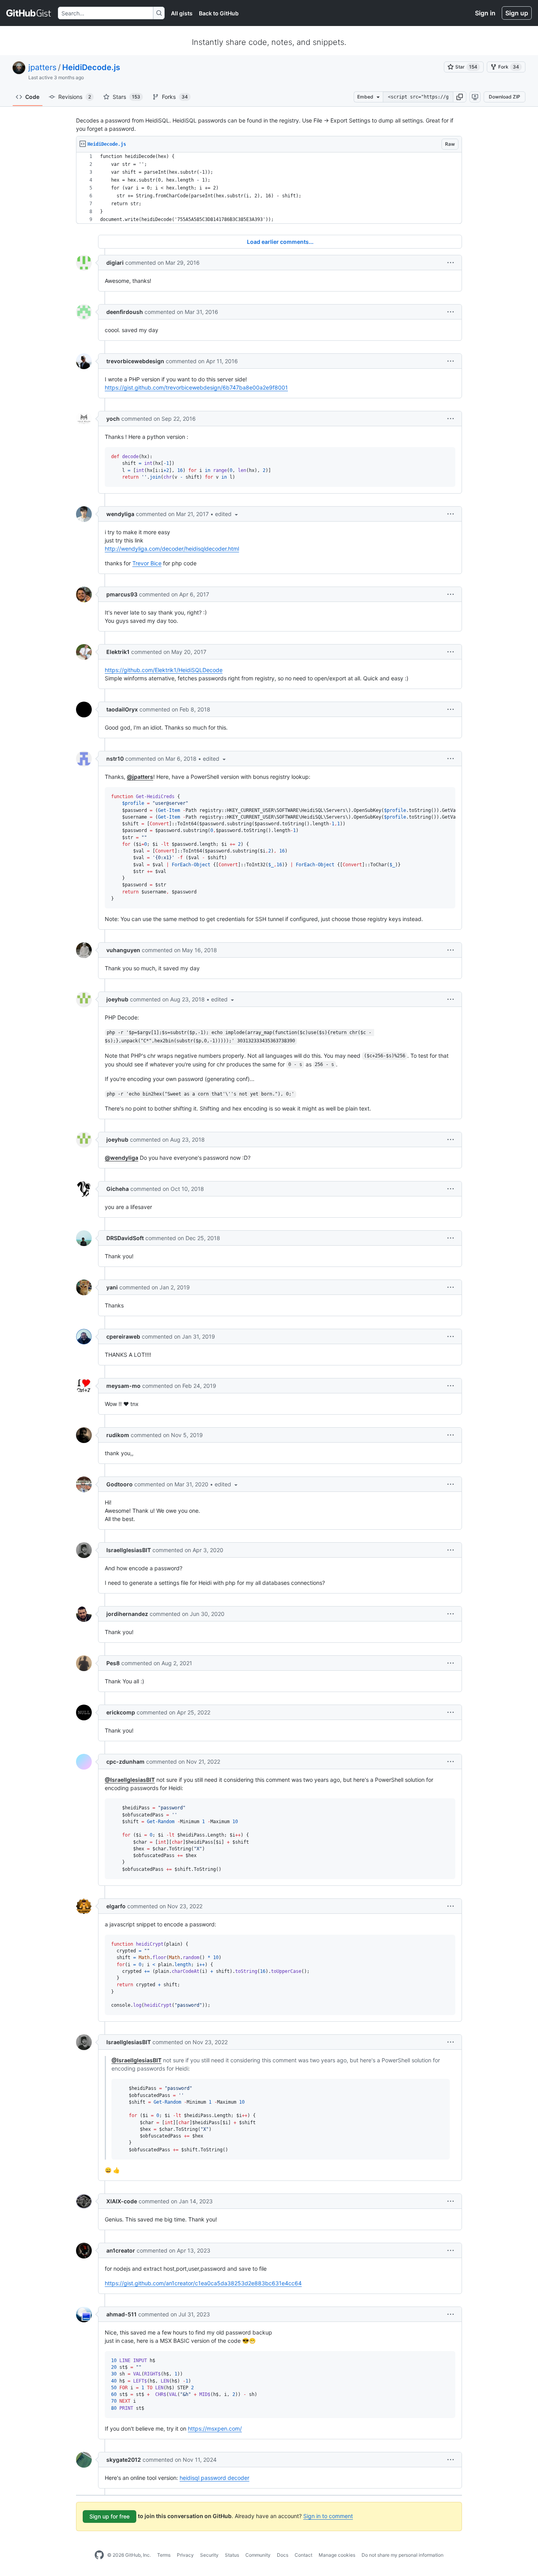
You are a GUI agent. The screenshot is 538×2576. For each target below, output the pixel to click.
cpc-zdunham (125, 1762)
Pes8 (113, 1663)
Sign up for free (109, 2516)
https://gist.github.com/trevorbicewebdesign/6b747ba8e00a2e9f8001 (196, 387)
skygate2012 (124, 2460)
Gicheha (118, 1189)
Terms (164, 2555)
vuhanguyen (123, 950)
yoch (113, 419)
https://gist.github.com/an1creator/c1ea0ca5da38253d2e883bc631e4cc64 (203, 2283)
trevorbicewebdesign (135, 361)
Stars (126, 97)
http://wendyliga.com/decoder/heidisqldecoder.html (172, 549)
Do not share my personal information (403, 2555)
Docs (283, 2555)
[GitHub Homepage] (99, 2555)
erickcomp (121, 1712)
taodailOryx (122, 709)
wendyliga (120, 514)
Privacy (185, 2555)
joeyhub (117, 999)
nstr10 (115, 759)
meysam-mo (123, 1386)
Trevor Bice (147, 563)
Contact (303, 2555)
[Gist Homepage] (29, 13)
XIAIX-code (122, 2201)
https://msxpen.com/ (215, 2428)
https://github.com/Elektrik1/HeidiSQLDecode (164, 670)
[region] (269, 188)
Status (232, 2555)
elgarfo (116, 1906)
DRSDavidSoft (125, 1238)
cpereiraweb (123, 1336)
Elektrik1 (118, 652)
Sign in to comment (328, 2516)
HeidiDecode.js (91, 67)
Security (209, 2555)
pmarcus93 (122, 594)
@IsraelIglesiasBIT (130, 1780)
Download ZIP (505, 97)
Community (258, 2555)
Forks (175, 97)
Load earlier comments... (280, 242)
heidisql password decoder (214, 2478)
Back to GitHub (219, 13)
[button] (460, 97)
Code (32, 97)
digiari (115, 263)
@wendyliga (122, 1158)
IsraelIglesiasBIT (129, 1550)
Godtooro (120, 1484)
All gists (182, 13)
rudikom (118, 1435)
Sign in (485, 13)
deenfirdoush (125, 312)
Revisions (75, 97)
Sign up (517, 13)
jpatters (42, 67)
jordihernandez (127, 1614)
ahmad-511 (122, 2314)
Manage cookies (337, 2555)
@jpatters (140, 777)
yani (112, 1287)
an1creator (121, 2250)
